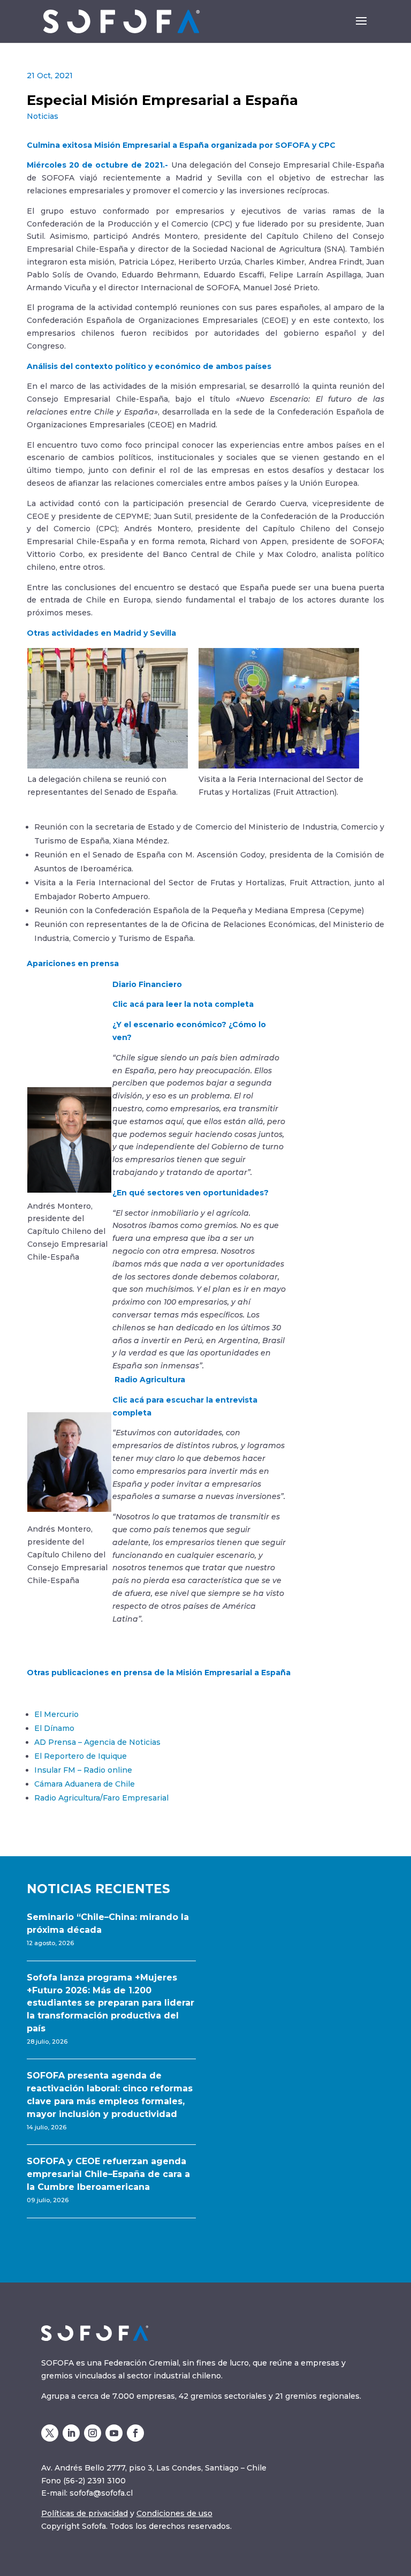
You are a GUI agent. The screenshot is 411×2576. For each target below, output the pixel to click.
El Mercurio (56, 1714)
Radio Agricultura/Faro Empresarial (101, 1798)
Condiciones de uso (174, 2513)
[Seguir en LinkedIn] (71, 2433)
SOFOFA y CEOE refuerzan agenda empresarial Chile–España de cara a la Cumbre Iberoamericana (108, 2174)
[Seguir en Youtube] (114, 2433)
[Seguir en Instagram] (93, 2433)
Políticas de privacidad (85, 2513)
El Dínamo (54, 1728)
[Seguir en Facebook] (135, 2433)
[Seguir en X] (50, 2433)
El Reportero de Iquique (81, 1756)
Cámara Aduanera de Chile (85, 1784)
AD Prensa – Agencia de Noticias (97, 1742)
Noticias (43, 116)
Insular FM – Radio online (83, 1770)
